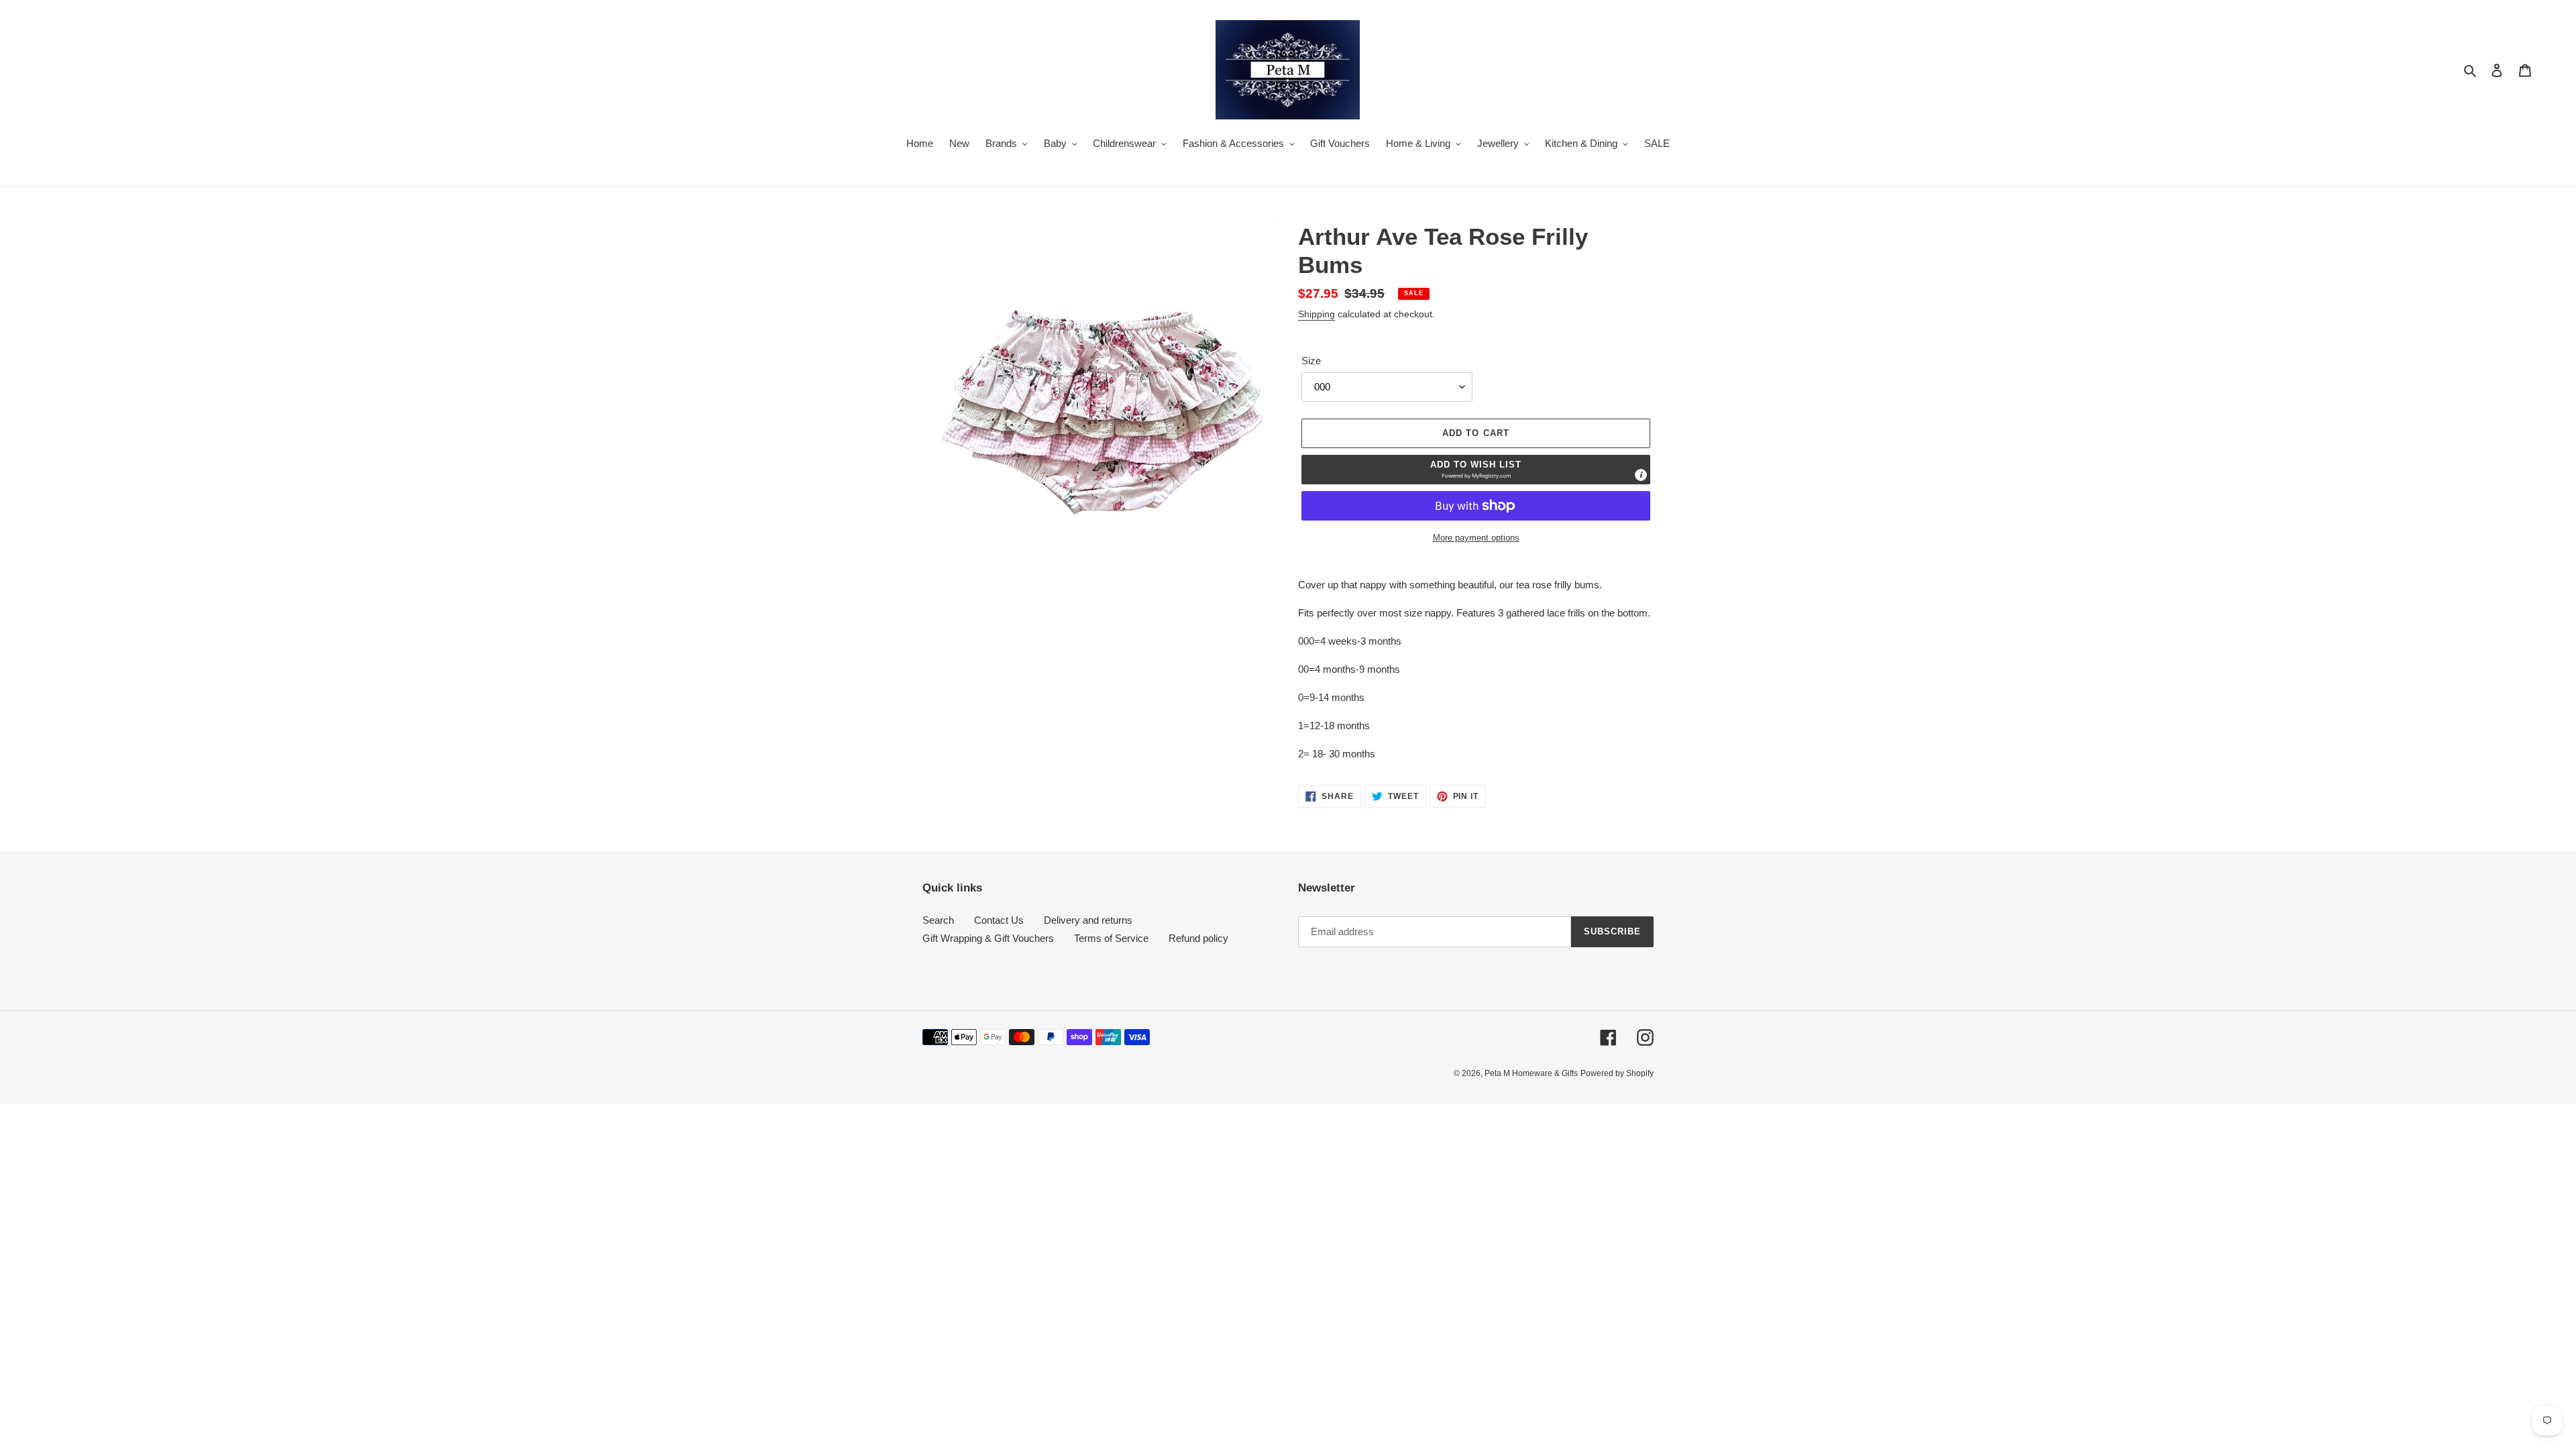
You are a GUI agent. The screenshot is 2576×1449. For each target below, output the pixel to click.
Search (938, 920)
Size (1311, 361)
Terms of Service (1111, 938)
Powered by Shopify (1617, 1073)
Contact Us (999, 920)
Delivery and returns (1088, 920)
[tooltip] (1641, 475)
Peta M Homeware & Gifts (1531, 1073)
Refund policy (1198, 938)
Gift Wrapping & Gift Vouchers (988, 938)
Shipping (1317, 314)
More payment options (1476, 538)
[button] (1476, 470)
